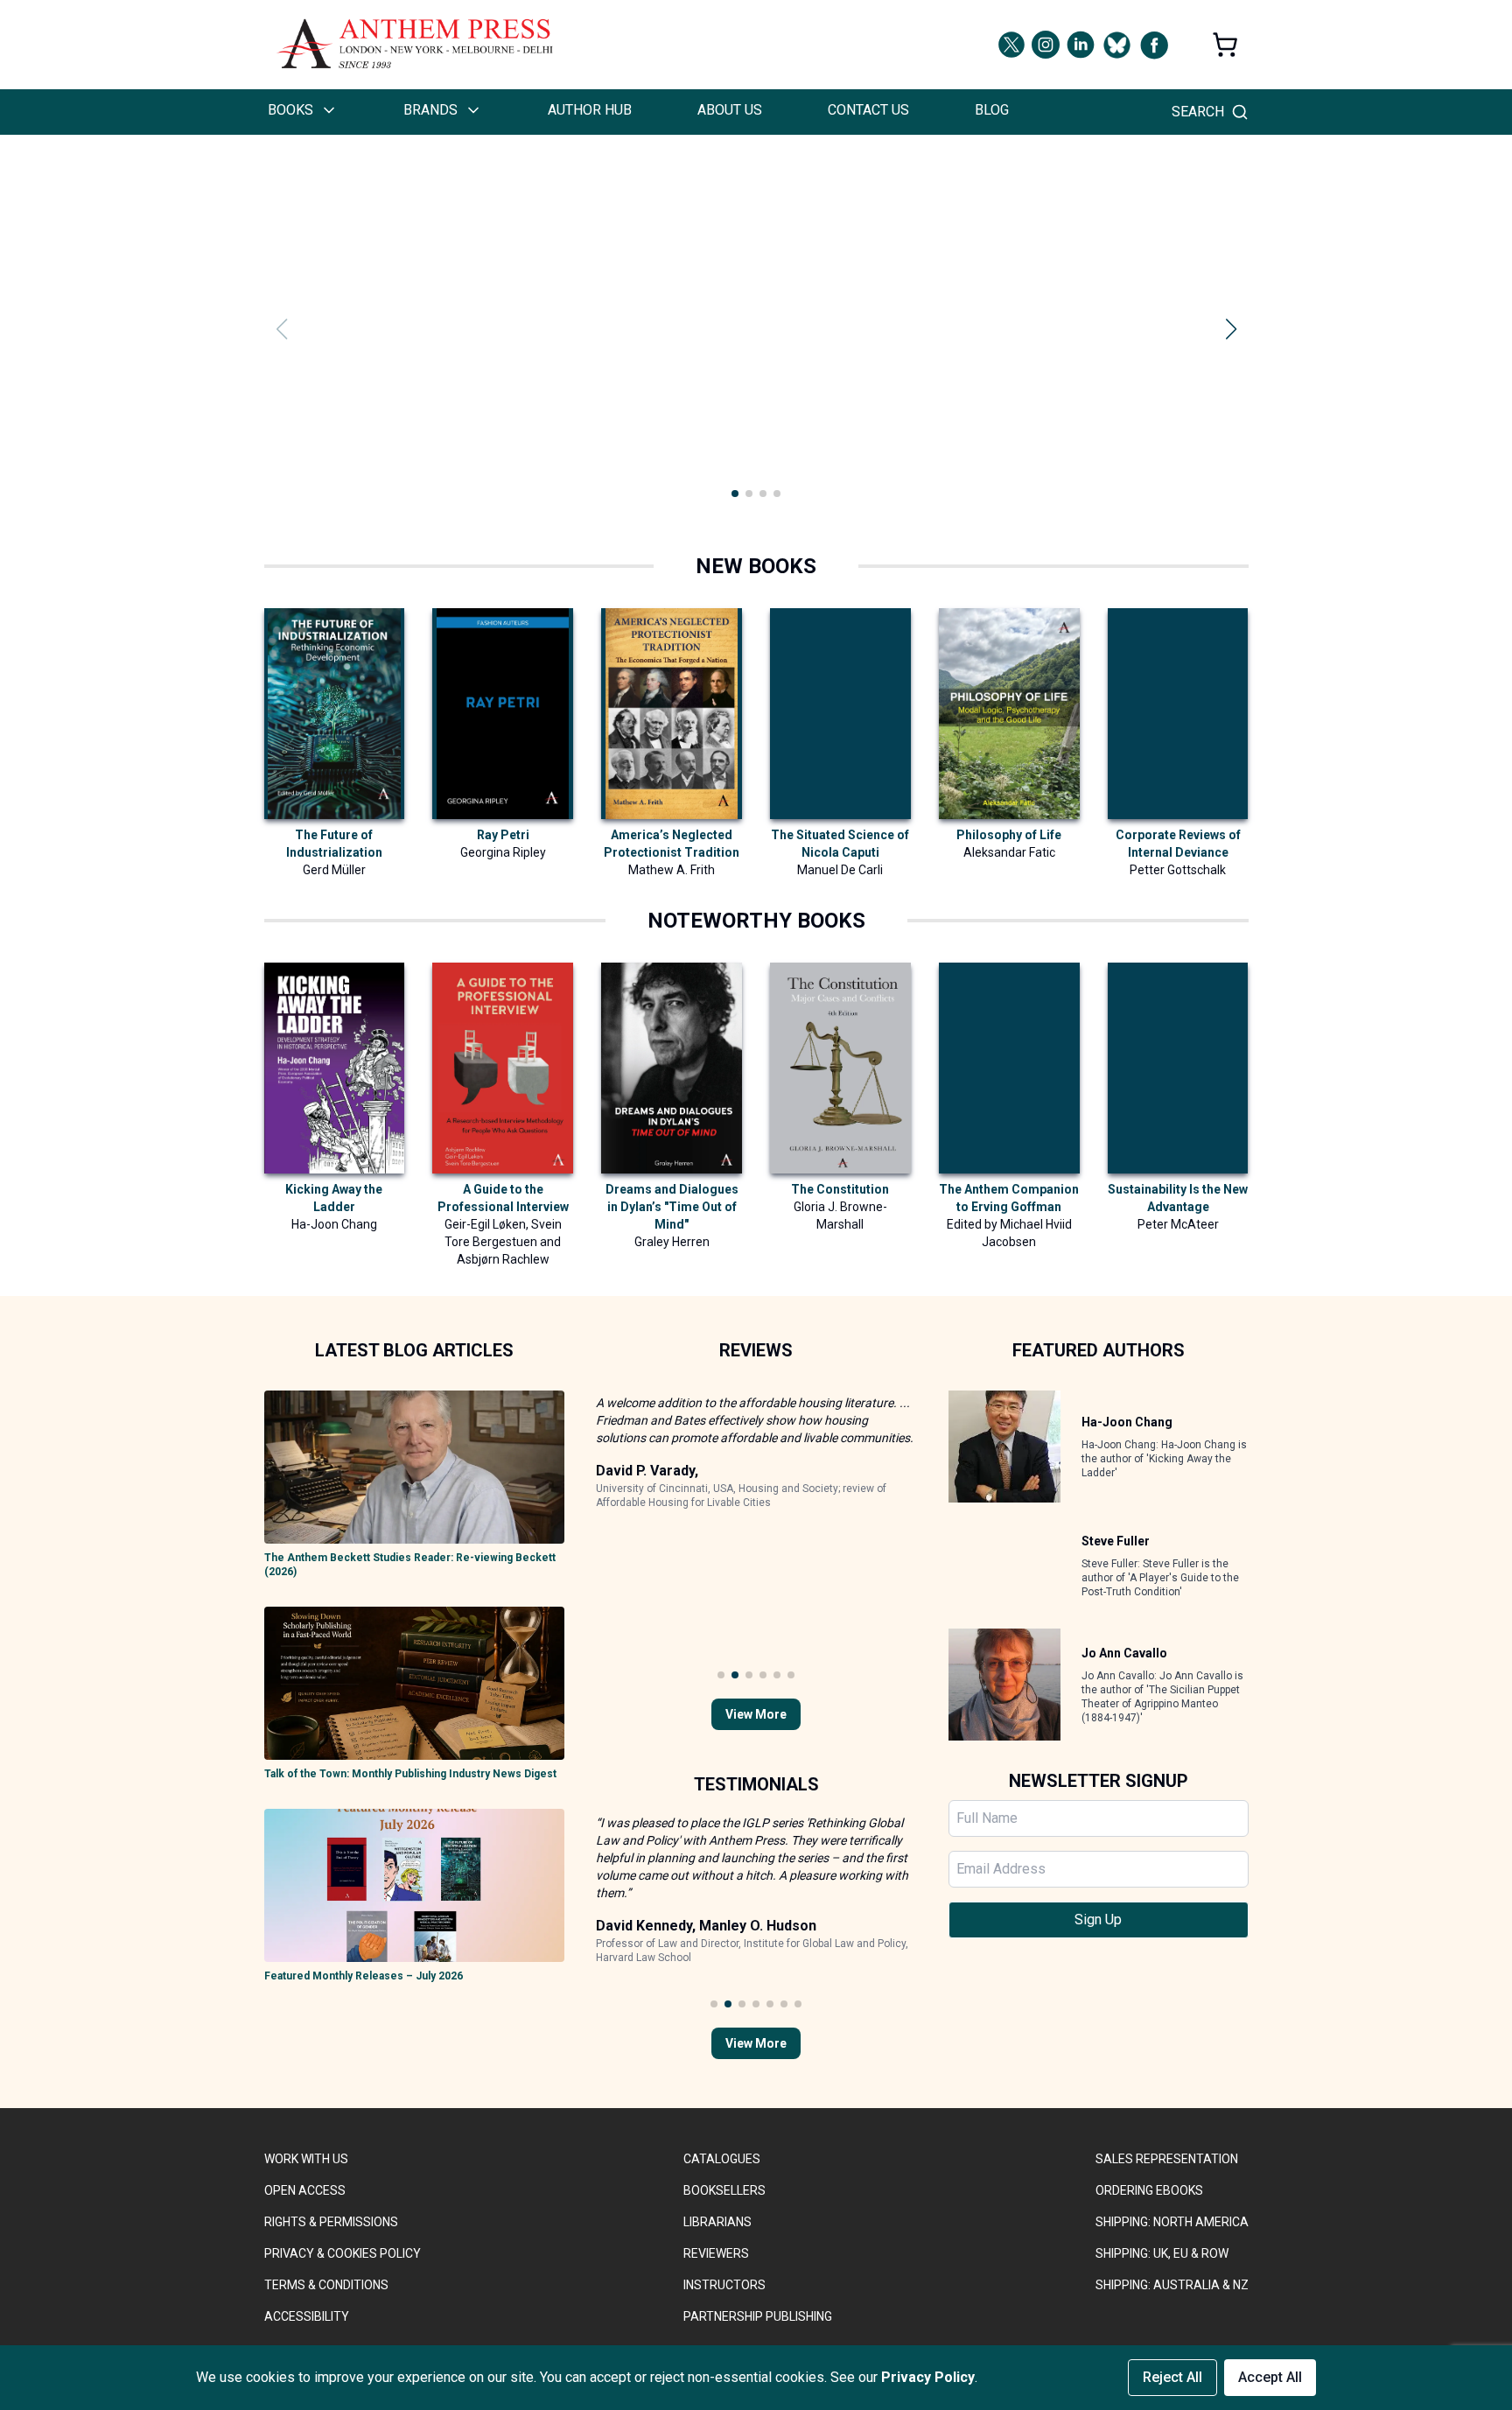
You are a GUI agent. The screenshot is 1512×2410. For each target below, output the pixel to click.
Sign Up (1098, 1920)
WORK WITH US (306, 2159)
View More (756, 1714)
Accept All (1270, 2377)
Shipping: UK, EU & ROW (1162, 2253)
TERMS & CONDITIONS (326, 2285)
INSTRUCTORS (724, 2285)
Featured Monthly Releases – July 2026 (364, 1976)
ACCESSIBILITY (307, 2316)
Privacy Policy (928, 2377)
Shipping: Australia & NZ (1172, 2285)
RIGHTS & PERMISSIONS (331, 2222)
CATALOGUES (722, 2159)
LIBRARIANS (717, 2222)
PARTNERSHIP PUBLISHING (758, 2316)
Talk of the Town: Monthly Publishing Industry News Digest (410, 1774)
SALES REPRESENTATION (1167, 2159)
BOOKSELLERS (724, 2190)
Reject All (1172, 2377)
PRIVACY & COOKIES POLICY (343, 2253)
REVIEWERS (716, 2253)
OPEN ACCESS (305, 2190)
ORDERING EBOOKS (1149, 2190)
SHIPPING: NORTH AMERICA (1172, 2222)
